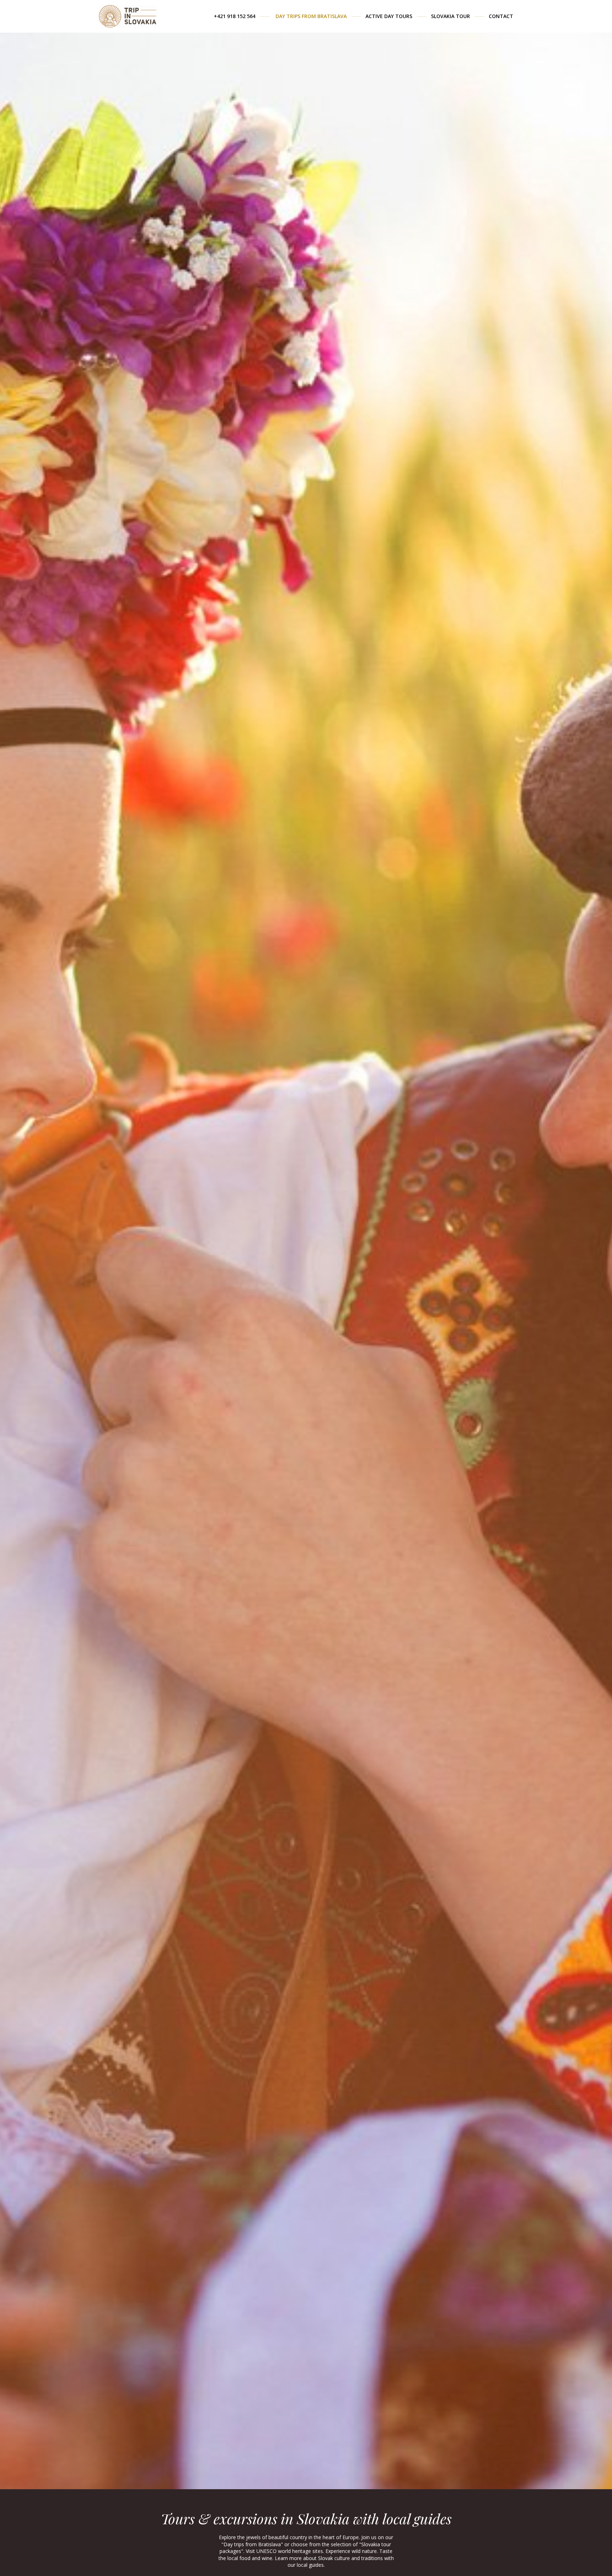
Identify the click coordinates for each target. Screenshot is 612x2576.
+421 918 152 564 (235, 16)
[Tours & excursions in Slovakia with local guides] (128, 13)
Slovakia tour (450, 16)
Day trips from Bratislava (311, 16)
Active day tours (389, 16)
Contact (501, 16)
